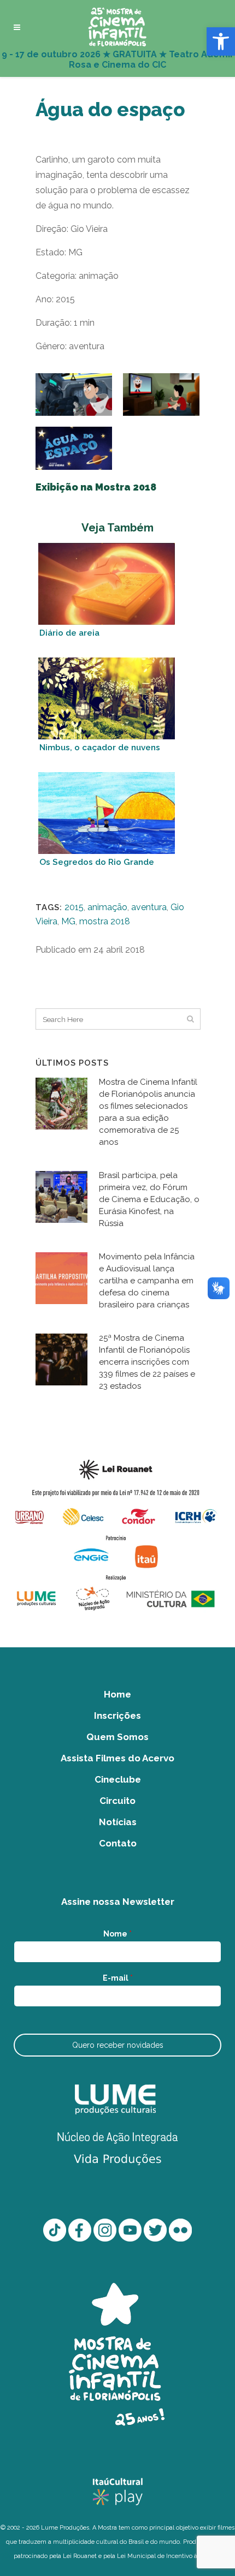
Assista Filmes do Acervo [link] (117, 1758)
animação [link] (107, 907)
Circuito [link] (117, 1801)
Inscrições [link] (117, 1716)
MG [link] (68, 921)
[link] (221, 41)
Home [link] (117, 1694)
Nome (117, 1934)
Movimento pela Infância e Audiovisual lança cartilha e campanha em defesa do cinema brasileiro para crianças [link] (147, 1281)
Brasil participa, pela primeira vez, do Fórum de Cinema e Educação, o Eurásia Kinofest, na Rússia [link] (149, 1199)
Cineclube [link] (118, 1779)
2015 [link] (74, 907)
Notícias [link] (118, 1822)
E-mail (118, 1978)
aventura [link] (149, 907)
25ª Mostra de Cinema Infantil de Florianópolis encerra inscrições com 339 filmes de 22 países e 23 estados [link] (147, 1362)
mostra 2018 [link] (105, 921)
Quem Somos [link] (117, 1737)
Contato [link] (118, 1843)
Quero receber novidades (118, 2045)
